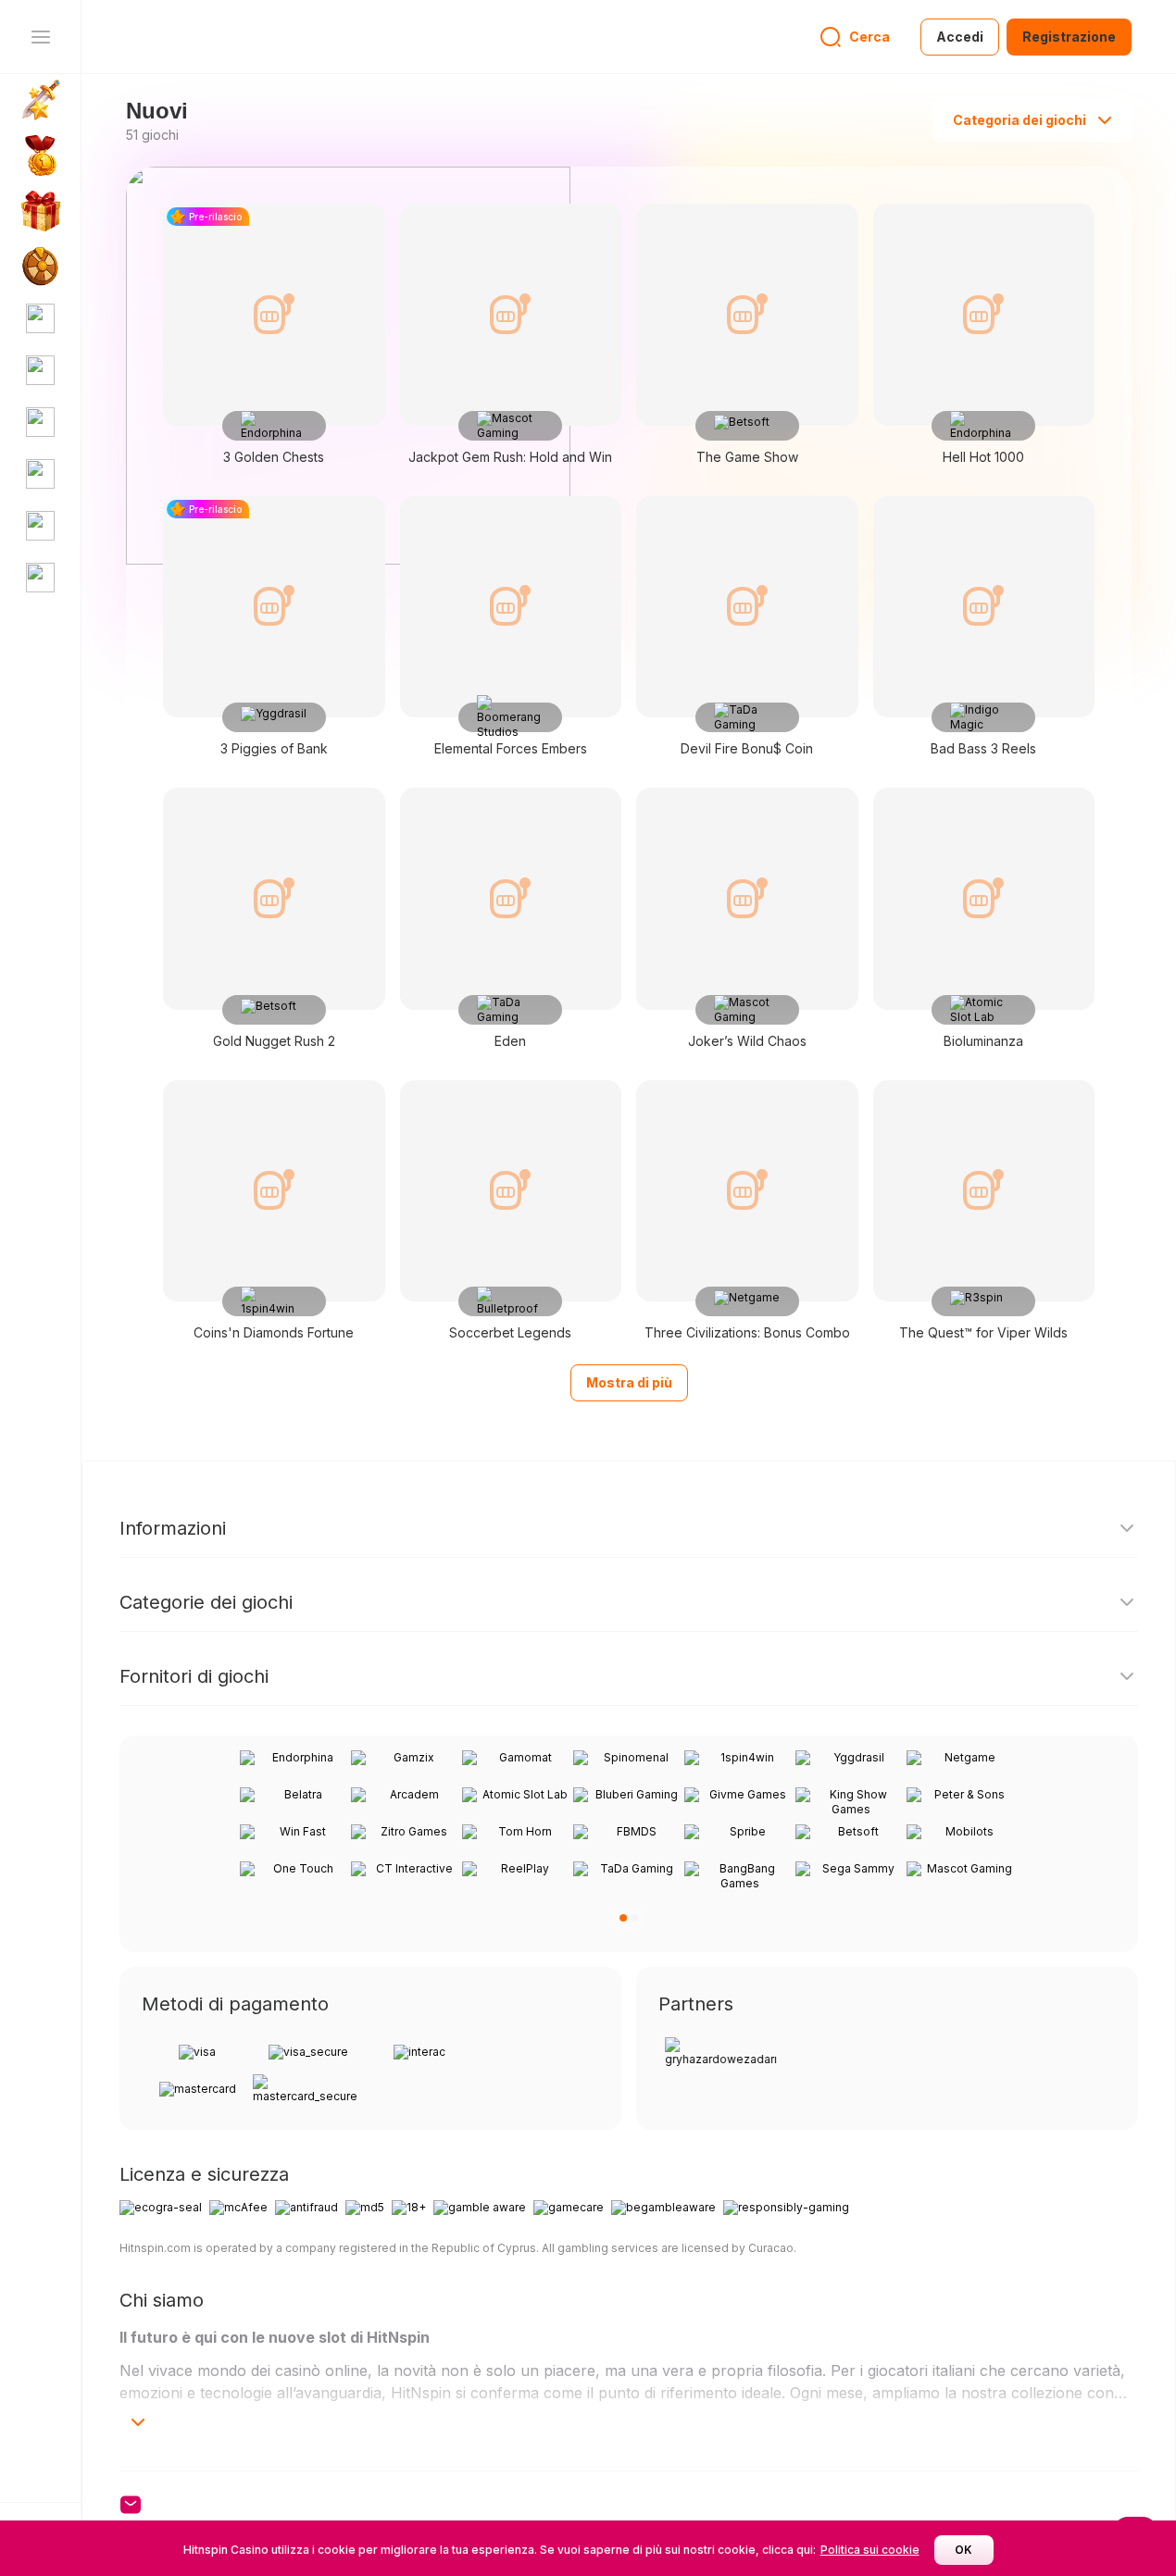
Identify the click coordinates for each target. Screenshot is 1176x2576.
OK (963, 2550)
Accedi (960, 37)
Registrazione (1069, 37)
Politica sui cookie (870, 2550)
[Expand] (138, 2422)
